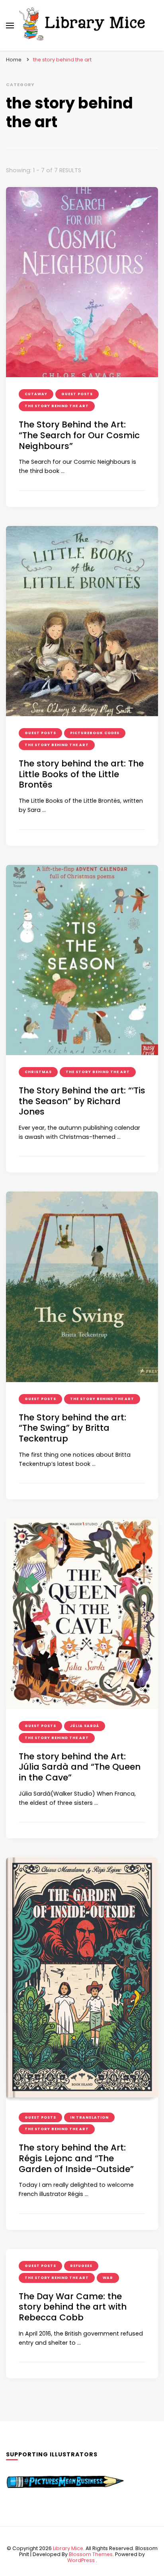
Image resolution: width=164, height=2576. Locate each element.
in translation (89, 2117)
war (108, 2278)
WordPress (81, 2560)
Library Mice (68, 2548)
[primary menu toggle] (10, 26)
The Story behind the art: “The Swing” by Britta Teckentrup (72, 1428)
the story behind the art (57, 406)
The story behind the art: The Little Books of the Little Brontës (81, 774)
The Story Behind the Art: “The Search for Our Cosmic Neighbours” (79, 435)
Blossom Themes (91, 2554)
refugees (81, 2266)
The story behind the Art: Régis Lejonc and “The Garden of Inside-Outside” (76, 2158)
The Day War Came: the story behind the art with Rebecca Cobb (73, 2307)
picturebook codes (95, 733)
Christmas (38, 1072)
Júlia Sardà (85, 1726)
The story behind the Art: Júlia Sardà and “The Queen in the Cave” (80, 1767)
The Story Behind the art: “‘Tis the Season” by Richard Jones (82, 1101)
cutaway (36, 394)
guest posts (77, 394)
